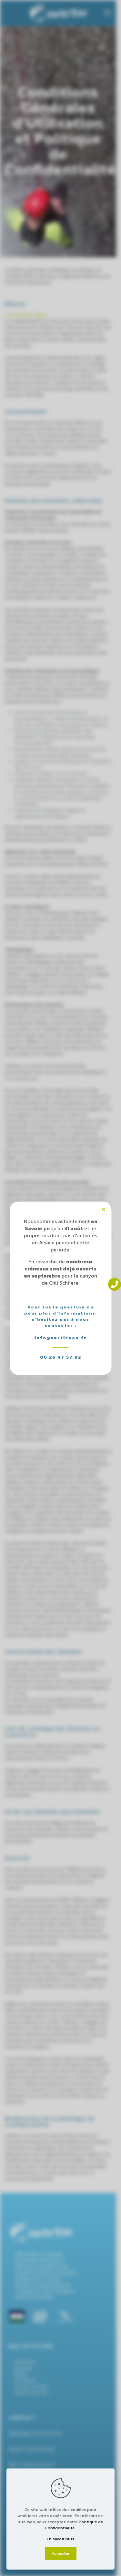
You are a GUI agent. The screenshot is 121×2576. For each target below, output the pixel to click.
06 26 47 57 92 (61, 1357)
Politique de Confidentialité (74, 2525)
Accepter (61, 2553)
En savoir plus (60, 2539)
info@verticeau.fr (61, 1338)
